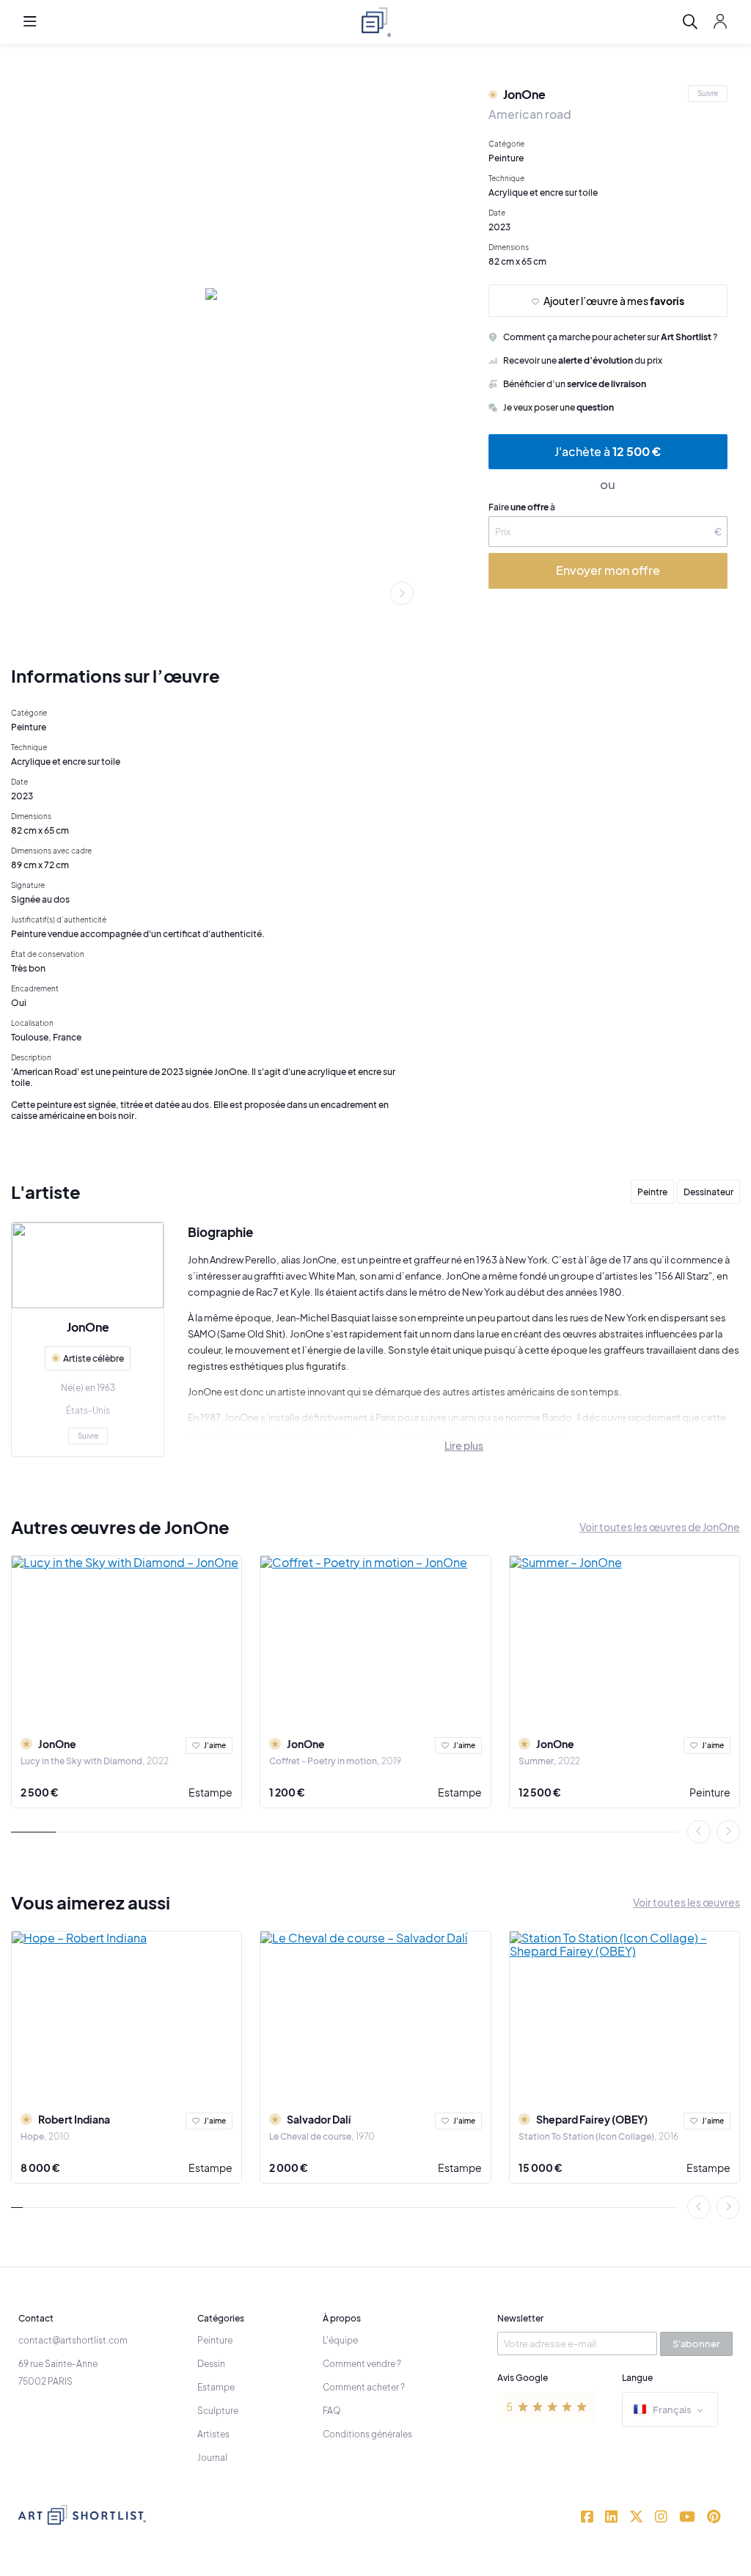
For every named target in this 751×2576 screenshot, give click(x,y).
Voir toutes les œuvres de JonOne (660, 1527)
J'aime (215, 1745)
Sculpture (218, 2411)
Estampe (210, 1792)
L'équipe (340, 2340)
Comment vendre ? (362, 2364)
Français (672, 2410)
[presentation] (402, 593)
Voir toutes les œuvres (686, 1902)
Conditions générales (367, 2434)
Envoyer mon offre (608, 570)
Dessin (211, 2364)
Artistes (213, 2434)
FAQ (332, 2411)
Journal (212, 2458)
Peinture (710, 1792)
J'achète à (608, 451)
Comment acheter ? (364, 2387)
